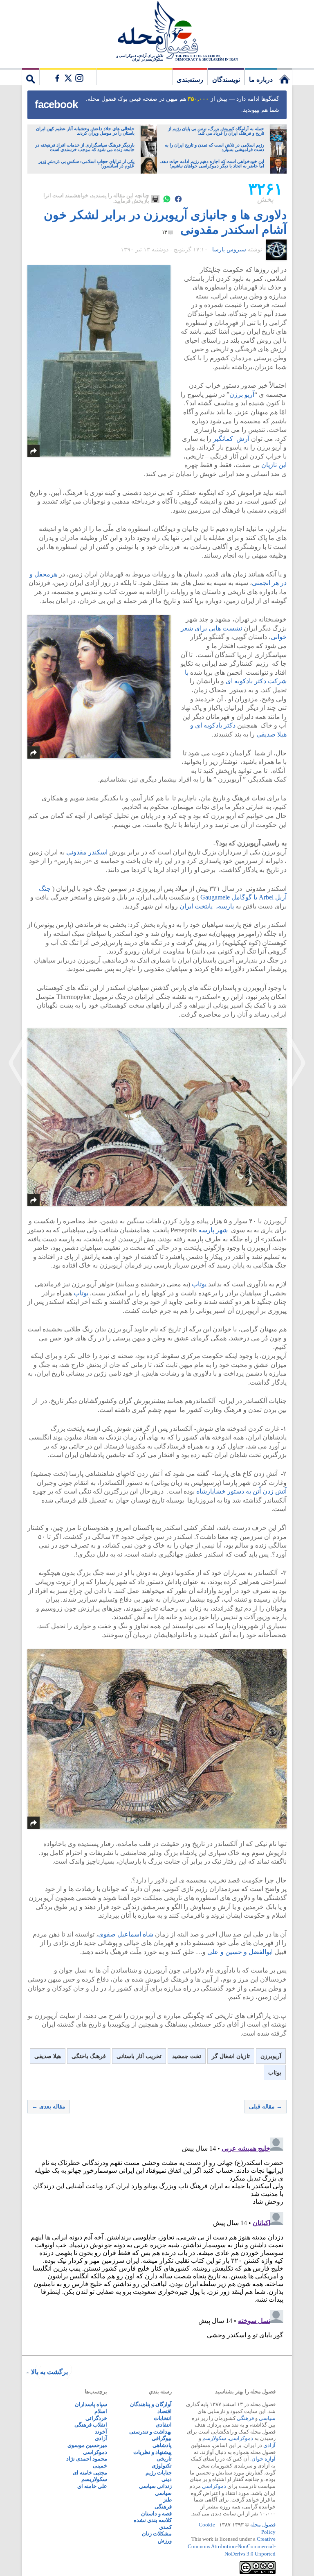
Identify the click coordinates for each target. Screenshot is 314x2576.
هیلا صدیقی (48, 2056)
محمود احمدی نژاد (87, 2459)
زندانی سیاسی (155, 2486)
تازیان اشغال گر (231, 2056)
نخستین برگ (285, 77)
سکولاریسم (94, 2479)
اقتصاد (165, 2411)
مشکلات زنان (157, 2534)
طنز (167, 2500)
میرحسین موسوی (87, 2445)
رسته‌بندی (190, 80)
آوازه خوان (264, 2459)
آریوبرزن (271, 2056)
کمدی (165, 2527)
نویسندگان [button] (226, 80)
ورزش (165, 2541)
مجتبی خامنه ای (90, 2473)
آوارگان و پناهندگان (151, 2404)
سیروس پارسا (229, 250)
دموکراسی (241, 2438)
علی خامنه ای (92, 2486)
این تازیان (274, 465)
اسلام (101, 2411)
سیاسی (267, 2418)
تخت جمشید (187, 2056)
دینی (167, 2479)
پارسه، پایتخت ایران (207, 906)
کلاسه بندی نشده (153, 2520)
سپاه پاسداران (91, 2404)
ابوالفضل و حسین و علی (240, 1952)
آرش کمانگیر (232, 439)
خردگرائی (96, 2418)
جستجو (31, 77)
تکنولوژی (162, 2466)
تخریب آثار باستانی (139, 2056)
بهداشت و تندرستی (150, 2432)
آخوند (101, 2432)
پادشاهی (162, 2445)
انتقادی (164, 2425)
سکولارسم (214, 2438)
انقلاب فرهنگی (91, 2425)
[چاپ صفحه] (155, 199)
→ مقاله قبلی (266, 2107)
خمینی (100, 2466)
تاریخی (164, 2459)
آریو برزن (242, 394)
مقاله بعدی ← (49, 2107)
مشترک (68, 77)
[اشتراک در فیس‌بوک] (178, 199)
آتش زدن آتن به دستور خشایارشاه (241, 1491)
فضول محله (157, 31)
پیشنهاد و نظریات (153, 2452)
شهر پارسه (213, 1230)
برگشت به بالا (49, 2372)
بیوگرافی (162, 2438)
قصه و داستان (156, 2514)
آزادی (269, 2445)
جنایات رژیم (159, 2473)
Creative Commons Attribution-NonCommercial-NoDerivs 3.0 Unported (232, 2546)
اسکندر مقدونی (87, 852)
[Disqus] (157, 2237)
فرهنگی (245, 2418)
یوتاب (199, 1284)
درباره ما (261, 80)
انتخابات (163, 2418)
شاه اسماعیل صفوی (126, 1934)
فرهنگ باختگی (89, 2056)
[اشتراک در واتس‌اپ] (167, 199)
